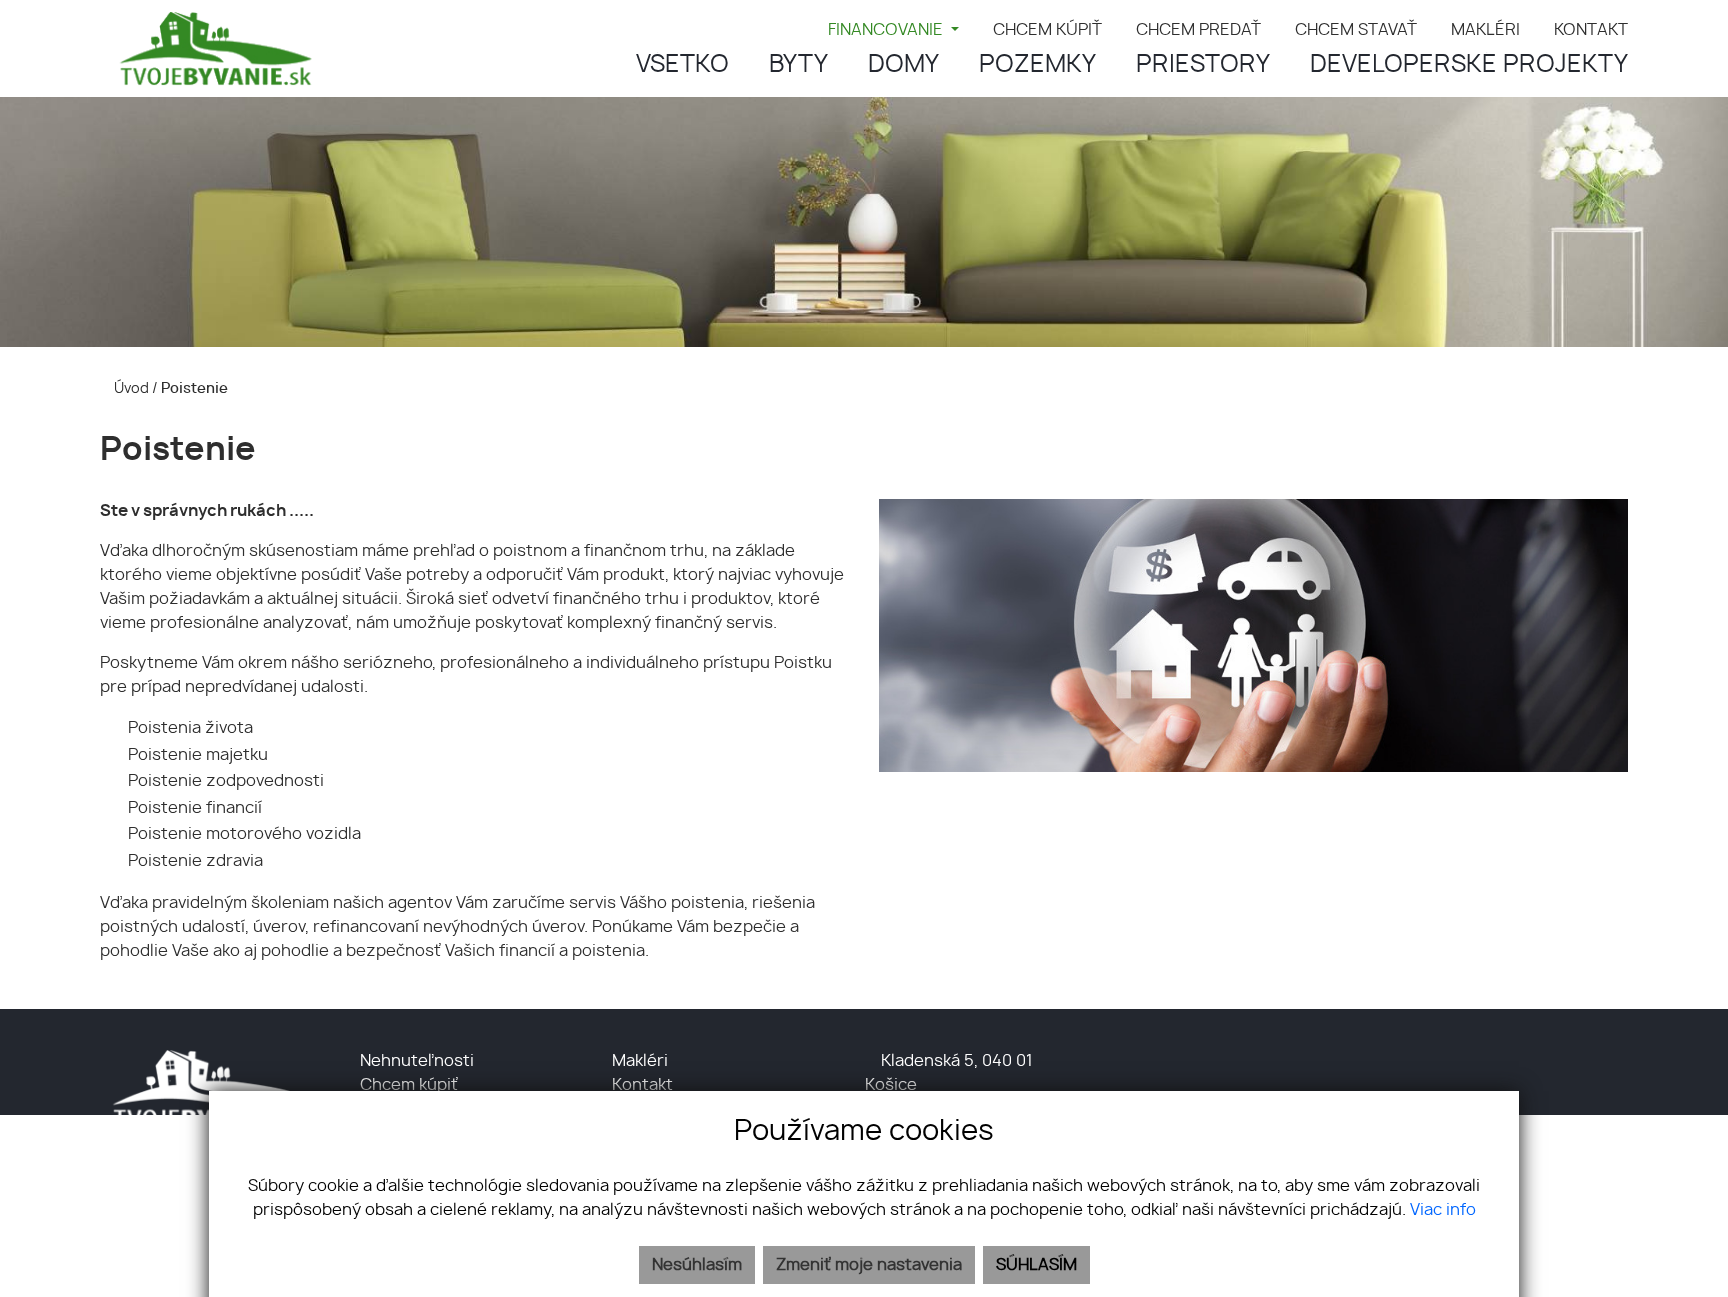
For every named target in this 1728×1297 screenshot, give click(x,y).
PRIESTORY (1203, 65)
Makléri (640, 1061)
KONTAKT (1591, 30)
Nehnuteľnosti (417, 1061)
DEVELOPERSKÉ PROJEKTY (1469, 65)
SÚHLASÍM (1036, 1265)
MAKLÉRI (1485, 30)
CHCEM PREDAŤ (1198, 30)
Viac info (1443, 1210)
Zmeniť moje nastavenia (869, 1265)
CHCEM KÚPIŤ (1047, 30)
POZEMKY (1037, 65)
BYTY (798, 65)
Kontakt (642, 1085)
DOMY (903, 65)
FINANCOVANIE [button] (887, 30)
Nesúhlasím (697, 1265)
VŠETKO (682, 65)
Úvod (130, 388)
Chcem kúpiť (409, 1085)
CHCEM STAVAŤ (1356, 30)
